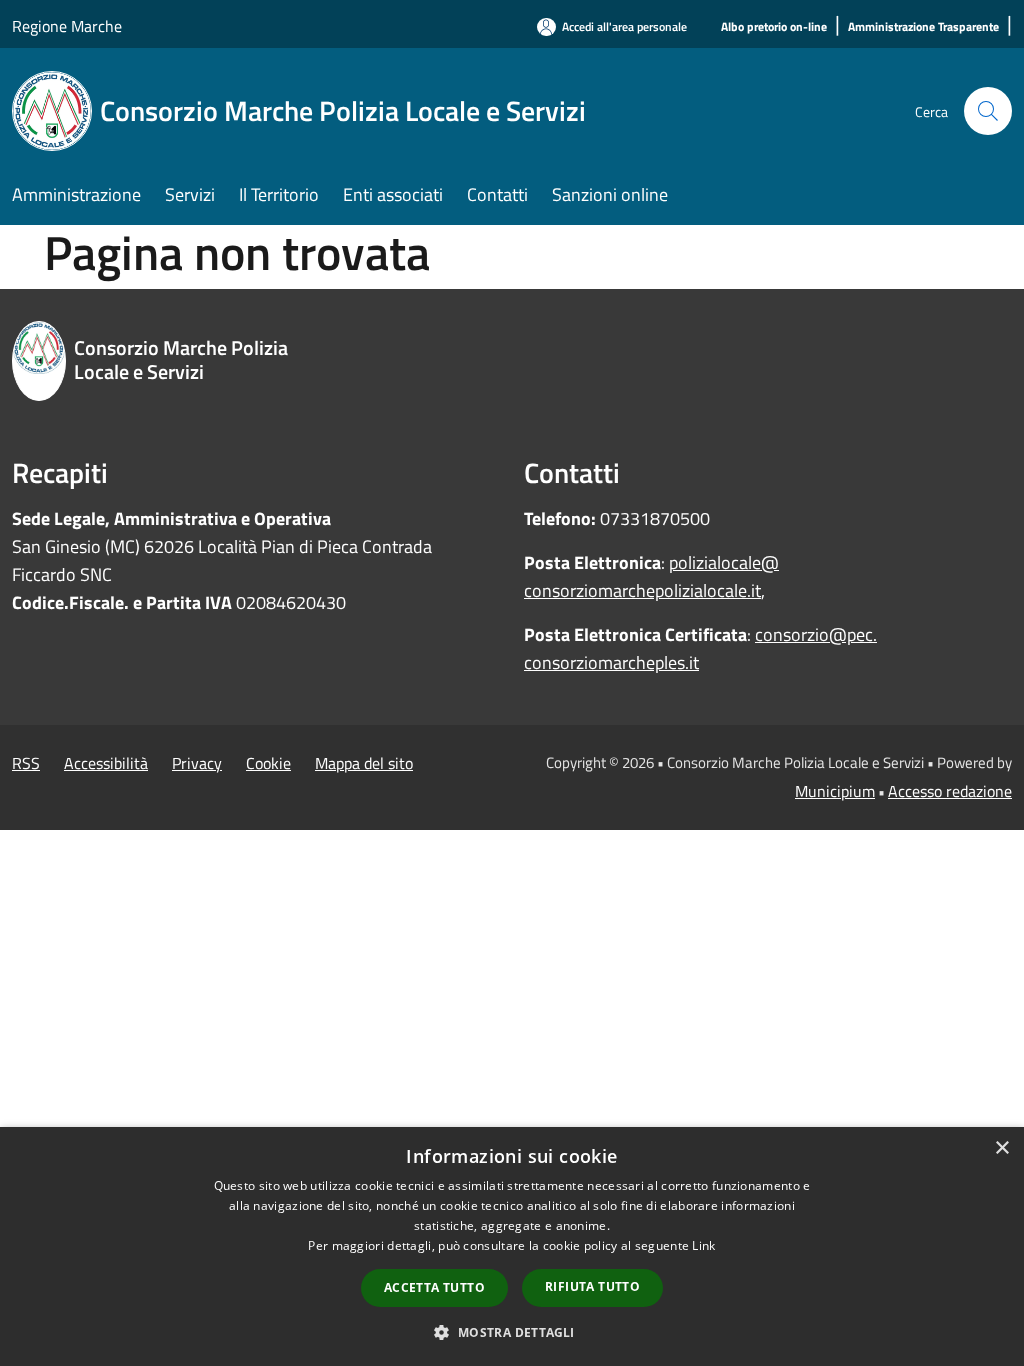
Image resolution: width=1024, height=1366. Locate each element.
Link (703, 1245)
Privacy (197, 763)
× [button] (1001, 1148)
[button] (511, 1332)
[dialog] (512, 1246)
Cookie (268, 763)
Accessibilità (106, 763)
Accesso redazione (950, 791)
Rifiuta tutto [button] (592, 1286)
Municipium (835, 791)
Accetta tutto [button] (434, 1287)
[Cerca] (988, 111)
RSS (26, 763)
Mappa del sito (364, 763)
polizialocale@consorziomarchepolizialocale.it (651, 576)
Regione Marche (67, 26)
